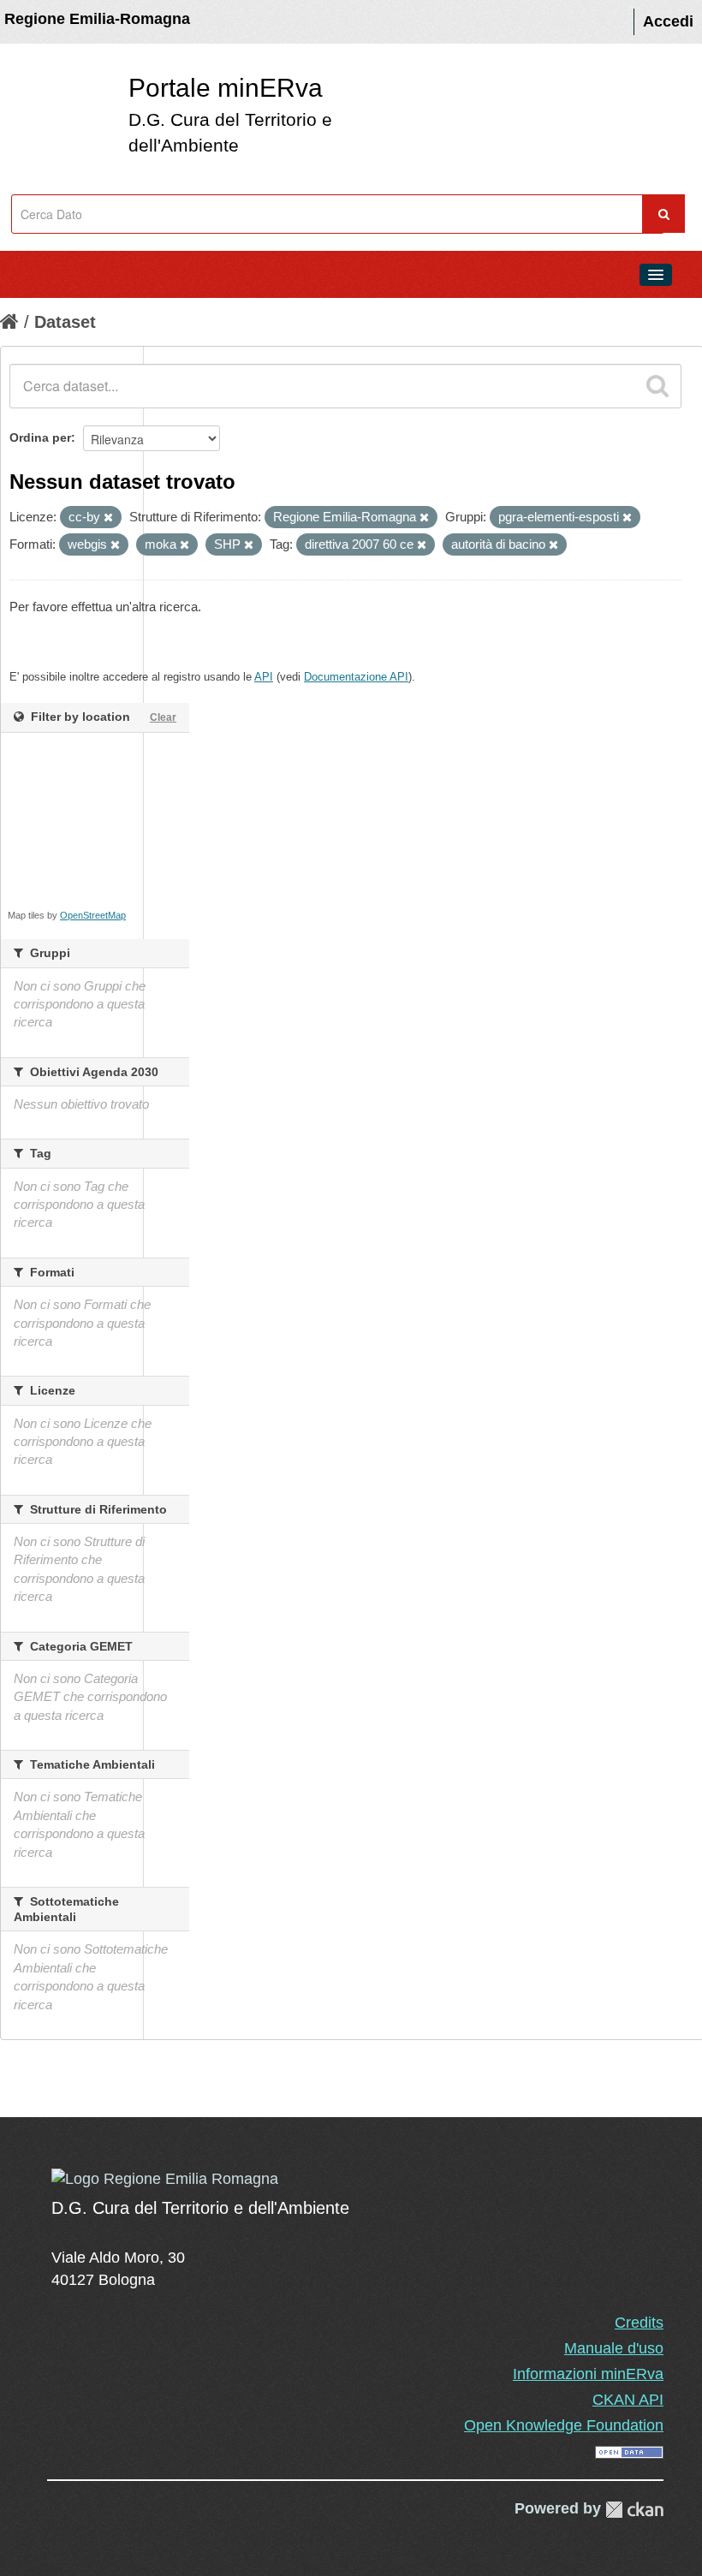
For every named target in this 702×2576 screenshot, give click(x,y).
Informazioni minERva (588, 2374)
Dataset (65, 322)
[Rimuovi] (108, 518)
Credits (639, 2323)
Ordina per (40, 437)
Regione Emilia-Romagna (97, 19)
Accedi (668, 21)
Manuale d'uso (614, 2348)
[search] (657, 386)
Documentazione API (356, 677)
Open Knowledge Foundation (564, 2425)
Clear (163, 717)
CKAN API (628, 2400)
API (264, 677)
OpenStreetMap (93, 915)
